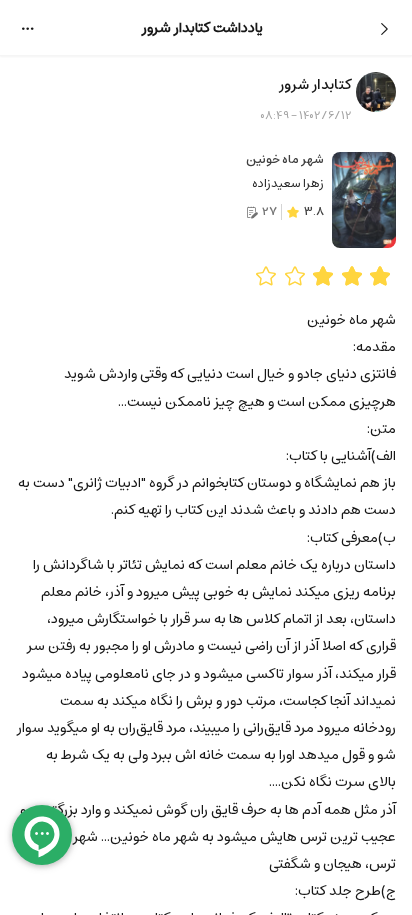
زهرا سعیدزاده (288, 183)
